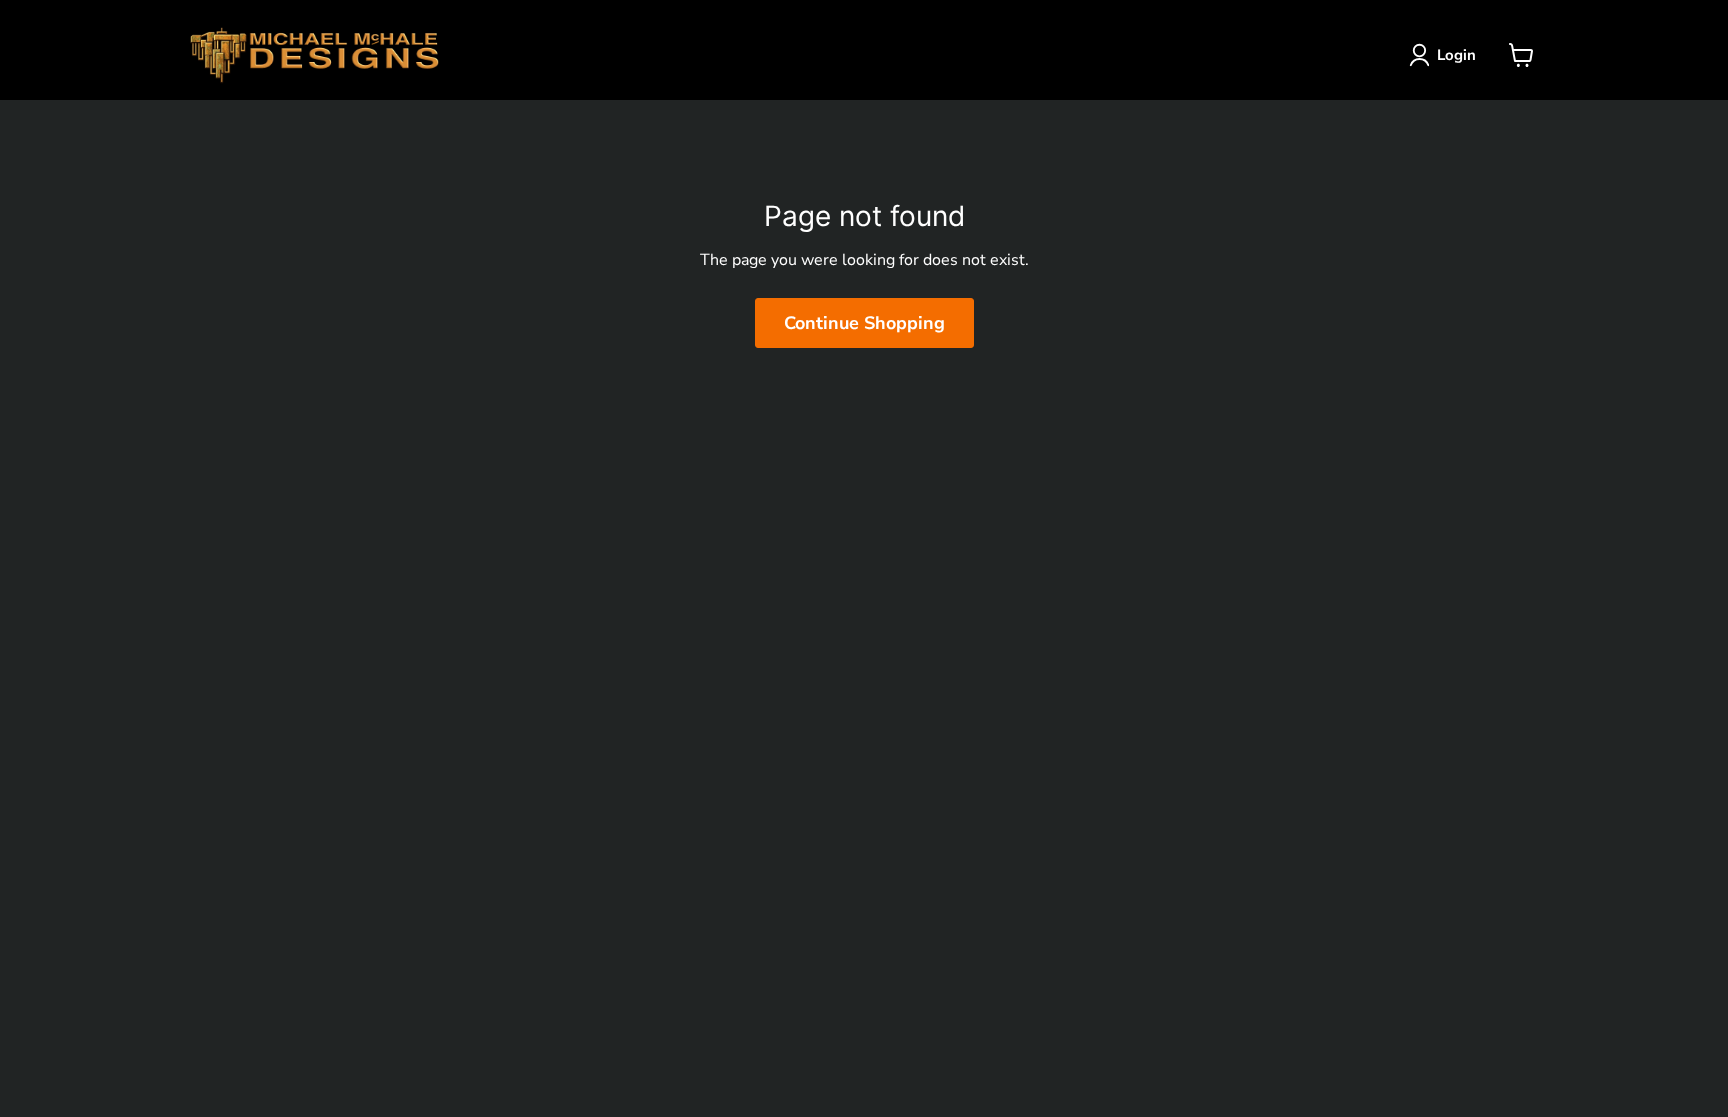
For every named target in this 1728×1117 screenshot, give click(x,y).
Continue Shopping (864, 323)
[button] (1446, 55)
